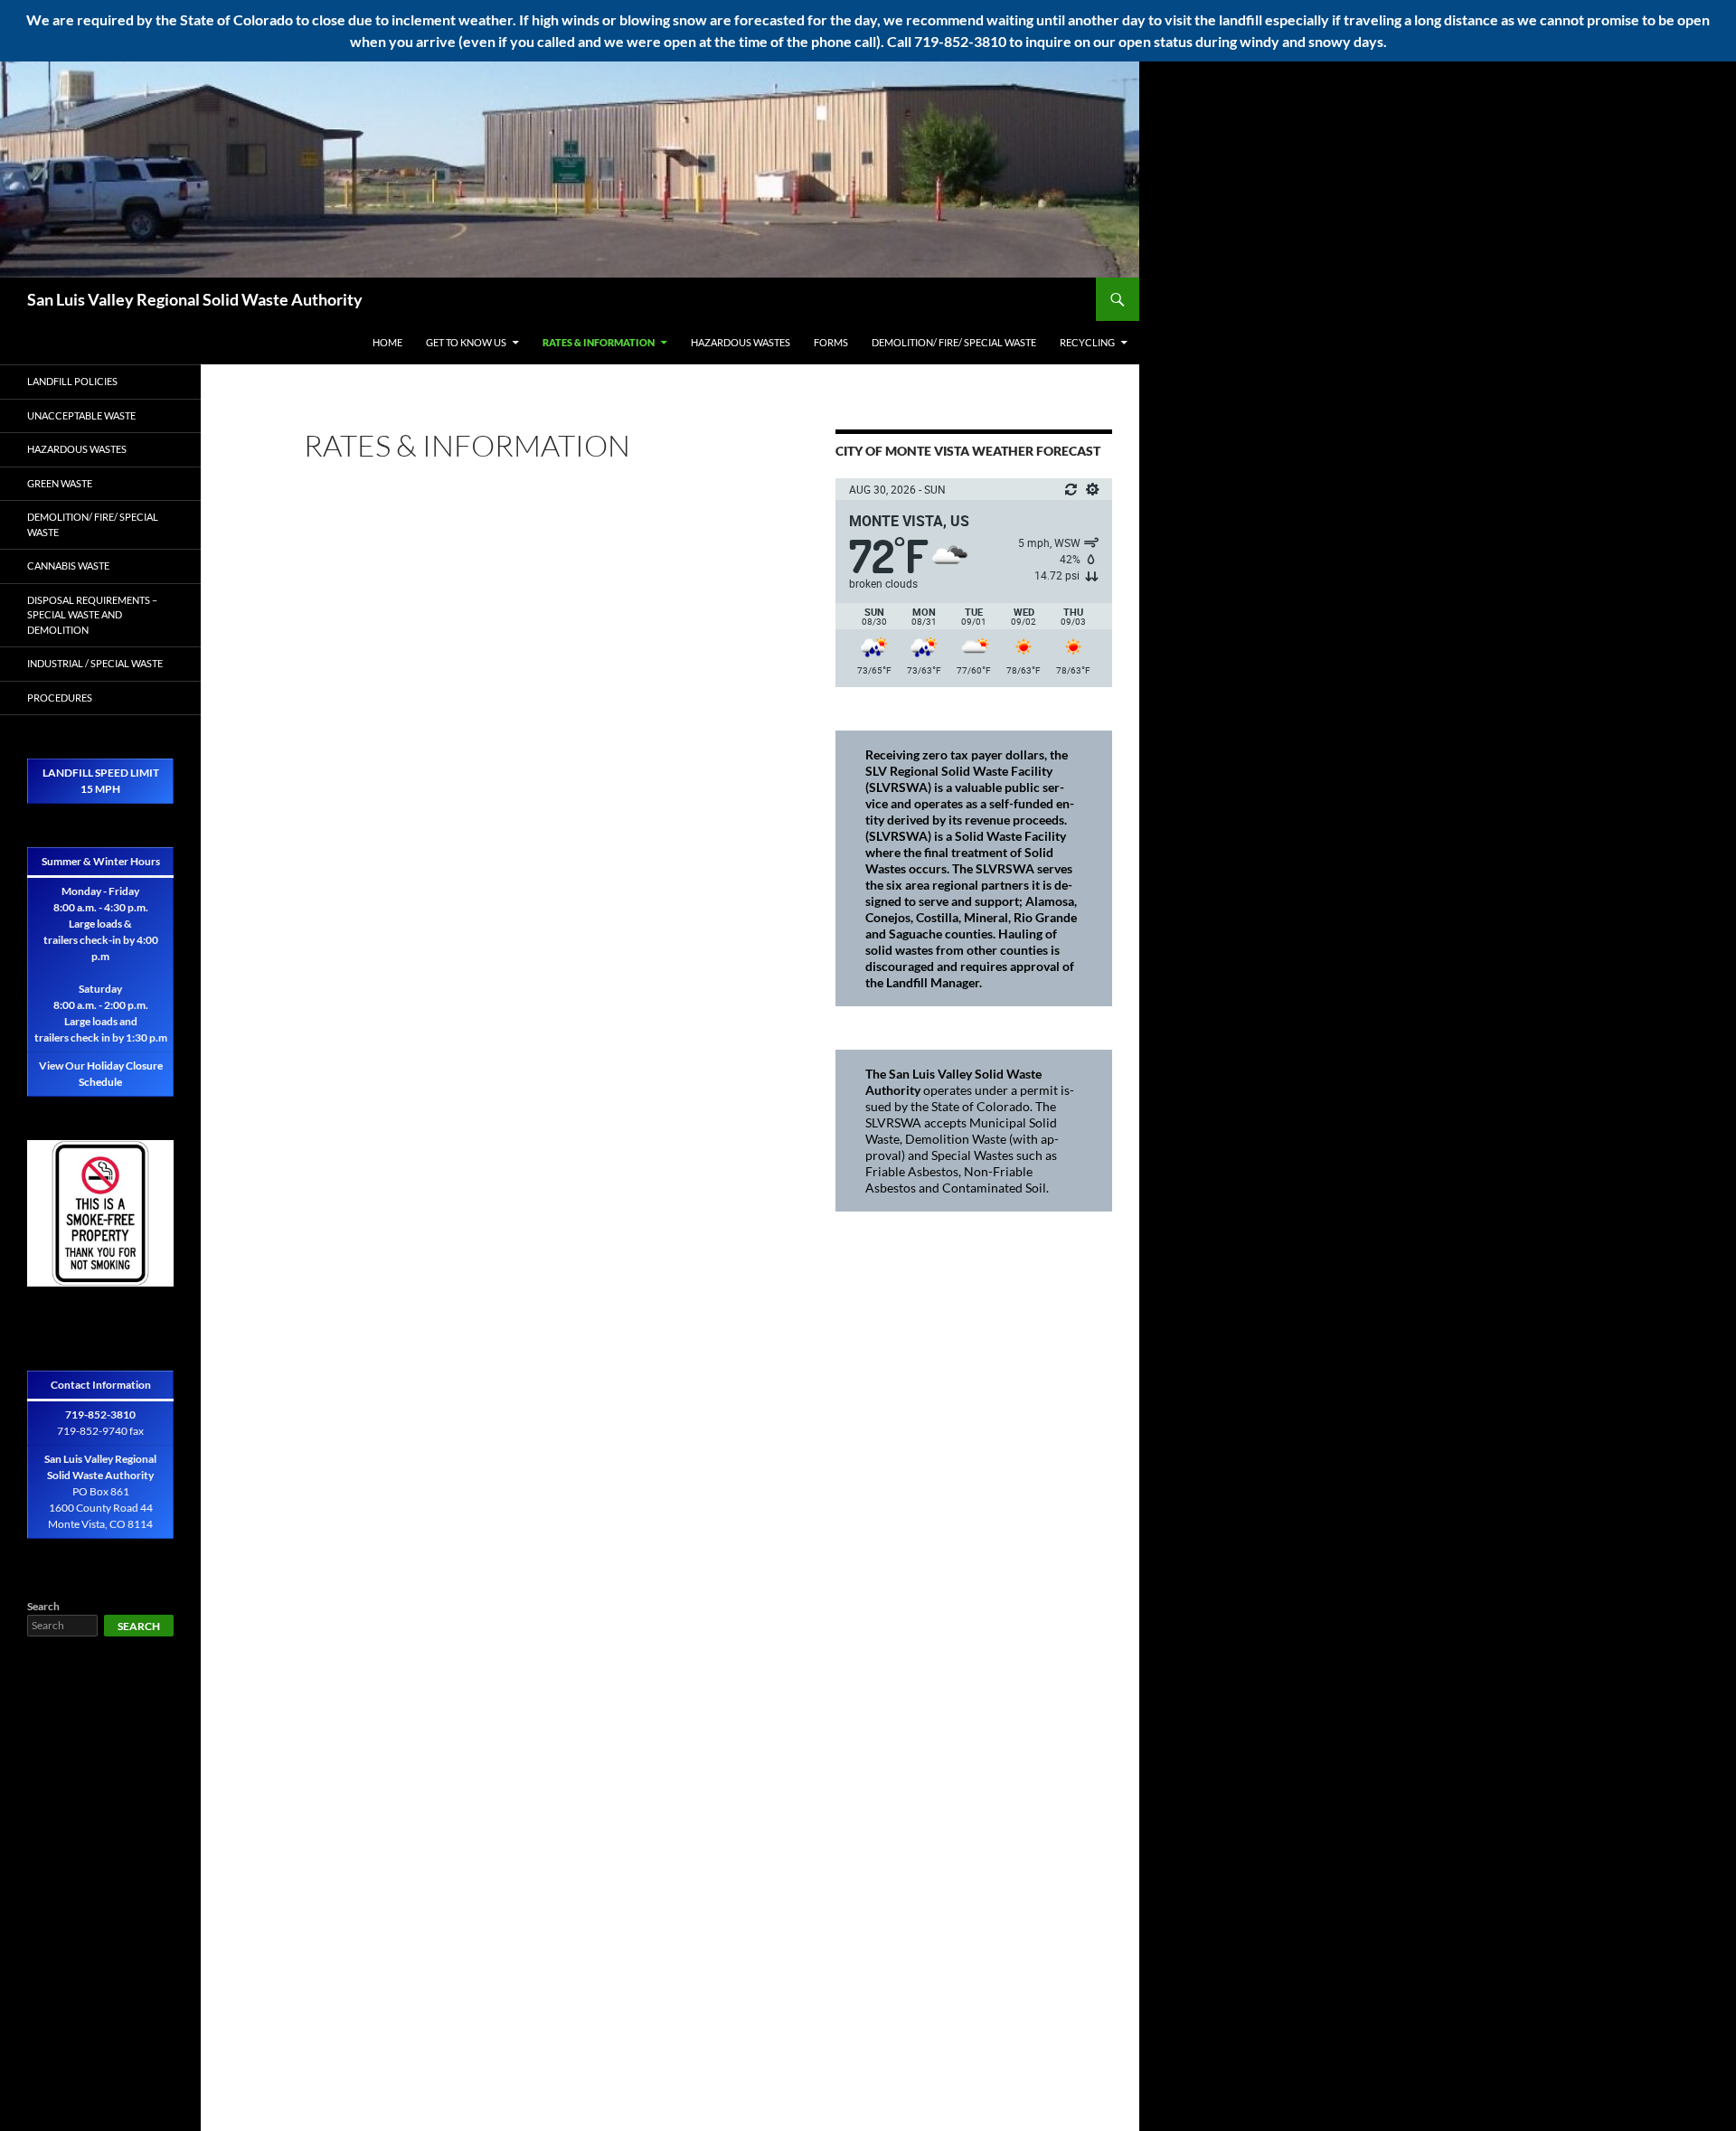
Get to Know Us (466, 342)
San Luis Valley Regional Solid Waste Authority (195, 299)
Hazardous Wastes (741, 342)
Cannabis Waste (68, 566)
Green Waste (60, 483)
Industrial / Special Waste (95, 663)
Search (43, 1606)
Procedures (60, 698)
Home (387, 342)
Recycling (1087, 342)
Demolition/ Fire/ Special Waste (954, 342)
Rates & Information (599, 342)
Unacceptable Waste (81, 415)
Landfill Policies (72, 381)
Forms (831, 342)
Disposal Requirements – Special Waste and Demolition (92, 615)
